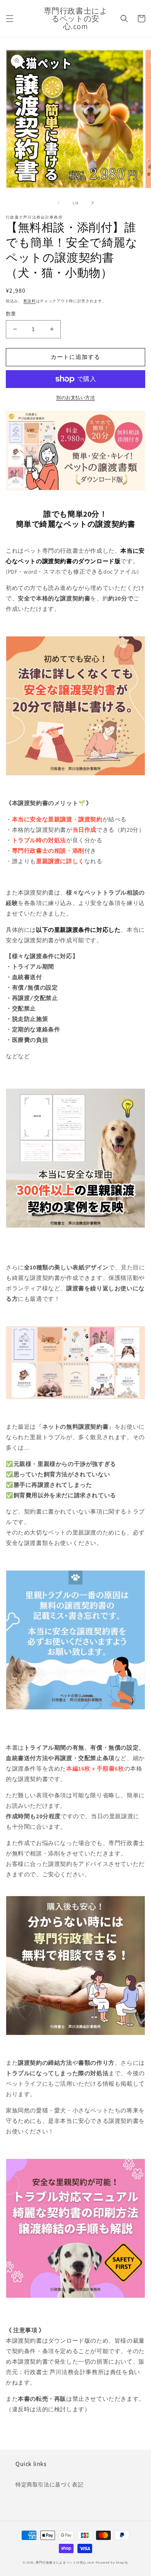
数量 (11, 314)
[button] (10, 19)
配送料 (30, 301)
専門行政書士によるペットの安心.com (65, 2562)
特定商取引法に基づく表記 (49, 2485)
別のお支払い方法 (75, 397)
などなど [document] (18, 1056)
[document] (75, 998)
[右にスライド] (93, 203)
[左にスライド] (58, 203)
